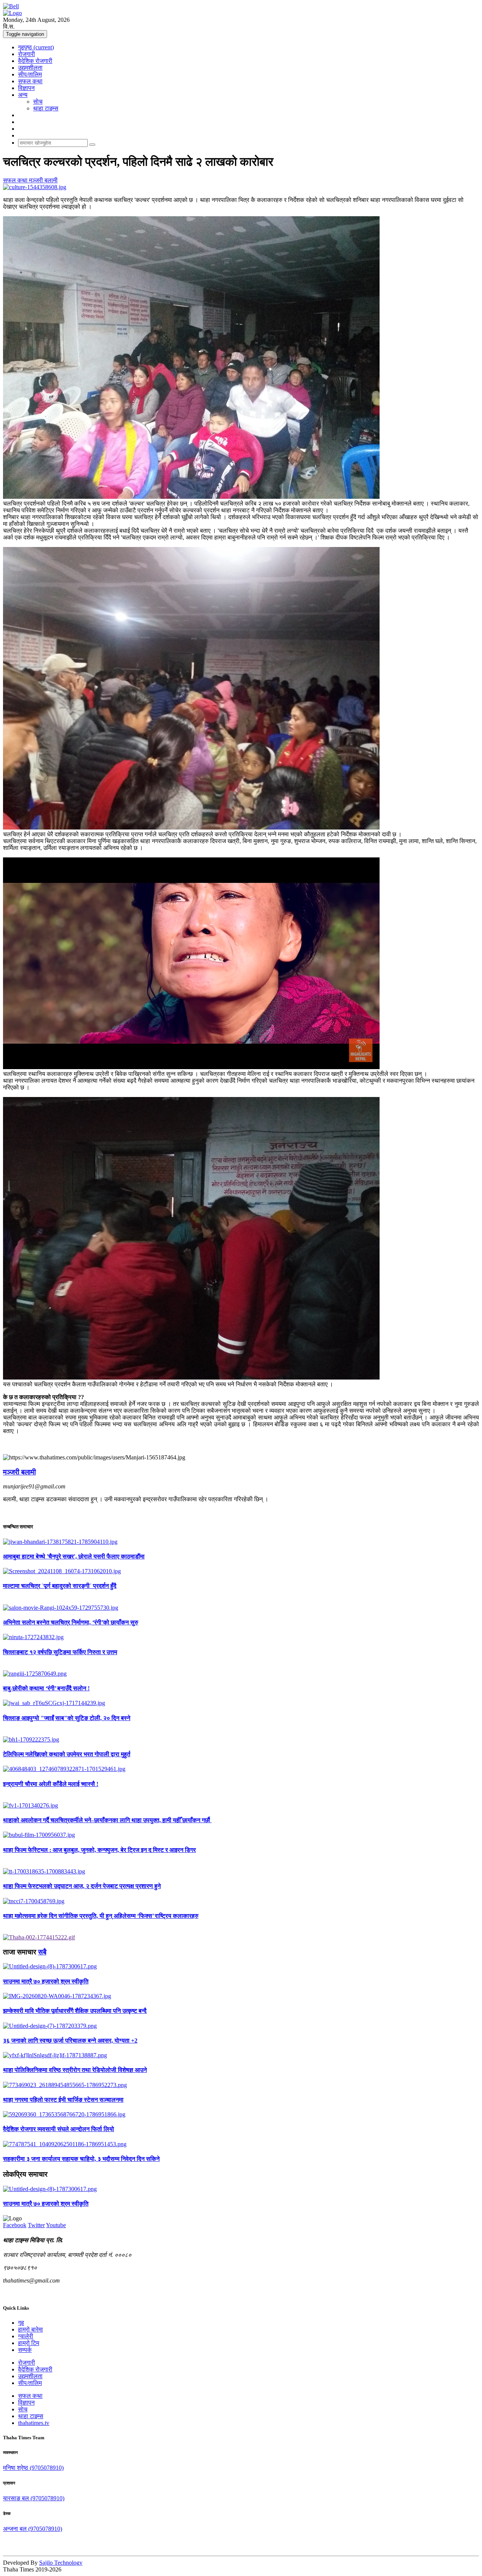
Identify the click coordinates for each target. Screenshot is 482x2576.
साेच (38, 102)
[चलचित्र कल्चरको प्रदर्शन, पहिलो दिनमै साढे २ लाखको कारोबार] (241, 187)
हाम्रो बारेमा (31, 2329)
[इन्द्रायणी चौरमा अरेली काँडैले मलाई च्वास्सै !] (241, 1769)
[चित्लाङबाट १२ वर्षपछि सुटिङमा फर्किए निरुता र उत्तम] (241, 1637)
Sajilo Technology (61, 2563)
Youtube (56, 2225)
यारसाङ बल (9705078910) (34, 2498)
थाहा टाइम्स (46, 108)
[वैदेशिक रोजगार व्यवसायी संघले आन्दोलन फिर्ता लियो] (241, 2115)
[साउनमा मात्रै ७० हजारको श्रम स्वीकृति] (241, 1966)
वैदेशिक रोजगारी (35, 61)
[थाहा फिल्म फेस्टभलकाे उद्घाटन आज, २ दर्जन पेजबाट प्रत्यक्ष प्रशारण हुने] (241, 1872)
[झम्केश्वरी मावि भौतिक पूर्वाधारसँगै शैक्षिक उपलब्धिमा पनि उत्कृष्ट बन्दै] (241, 1996)
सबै (42, 1952)
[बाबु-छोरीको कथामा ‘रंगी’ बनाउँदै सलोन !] (241, 1674)
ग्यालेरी (26, 2336)
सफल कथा (30, 81)
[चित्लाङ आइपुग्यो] (241, 1703)
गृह (21, 2323)
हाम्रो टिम (29, 2343)
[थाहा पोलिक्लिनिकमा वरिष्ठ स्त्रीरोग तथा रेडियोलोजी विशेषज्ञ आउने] (241, 2055)
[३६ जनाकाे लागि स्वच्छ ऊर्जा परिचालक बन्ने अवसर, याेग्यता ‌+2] (241, 2026)
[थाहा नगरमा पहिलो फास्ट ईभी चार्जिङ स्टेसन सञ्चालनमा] (241, 2085)
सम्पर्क (25, 2350)
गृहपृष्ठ (36, 47)
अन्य (23, 95)
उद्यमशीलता (30, 68)
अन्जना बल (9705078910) (33, 2529)
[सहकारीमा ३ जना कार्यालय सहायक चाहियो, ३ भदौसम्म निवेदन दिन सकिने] (241, 2144)
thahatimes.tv (34, 2423)
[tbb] (39, 1937)
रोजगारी (27, 54)
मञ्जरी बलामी (43, 180)
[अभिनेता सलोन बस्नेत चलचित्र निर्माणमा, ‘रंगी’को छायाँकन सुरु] (241, 1608)
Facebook (15, 2225)
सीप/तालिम (30, 74)
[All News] (11, 6)
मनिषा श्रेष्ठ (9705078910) (33, 2468)
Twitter (36, 2225)
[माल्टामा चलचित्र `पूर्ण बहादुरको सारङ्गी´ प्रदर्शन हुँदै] (241, 1571)
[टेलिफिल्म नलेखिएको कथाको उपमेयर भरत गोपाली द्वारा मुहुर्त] (241, 1740)
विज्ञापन (26, 88)
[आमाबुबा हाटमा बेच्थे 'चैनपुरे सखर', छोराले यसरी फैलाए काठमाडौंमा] (241, 1542)
